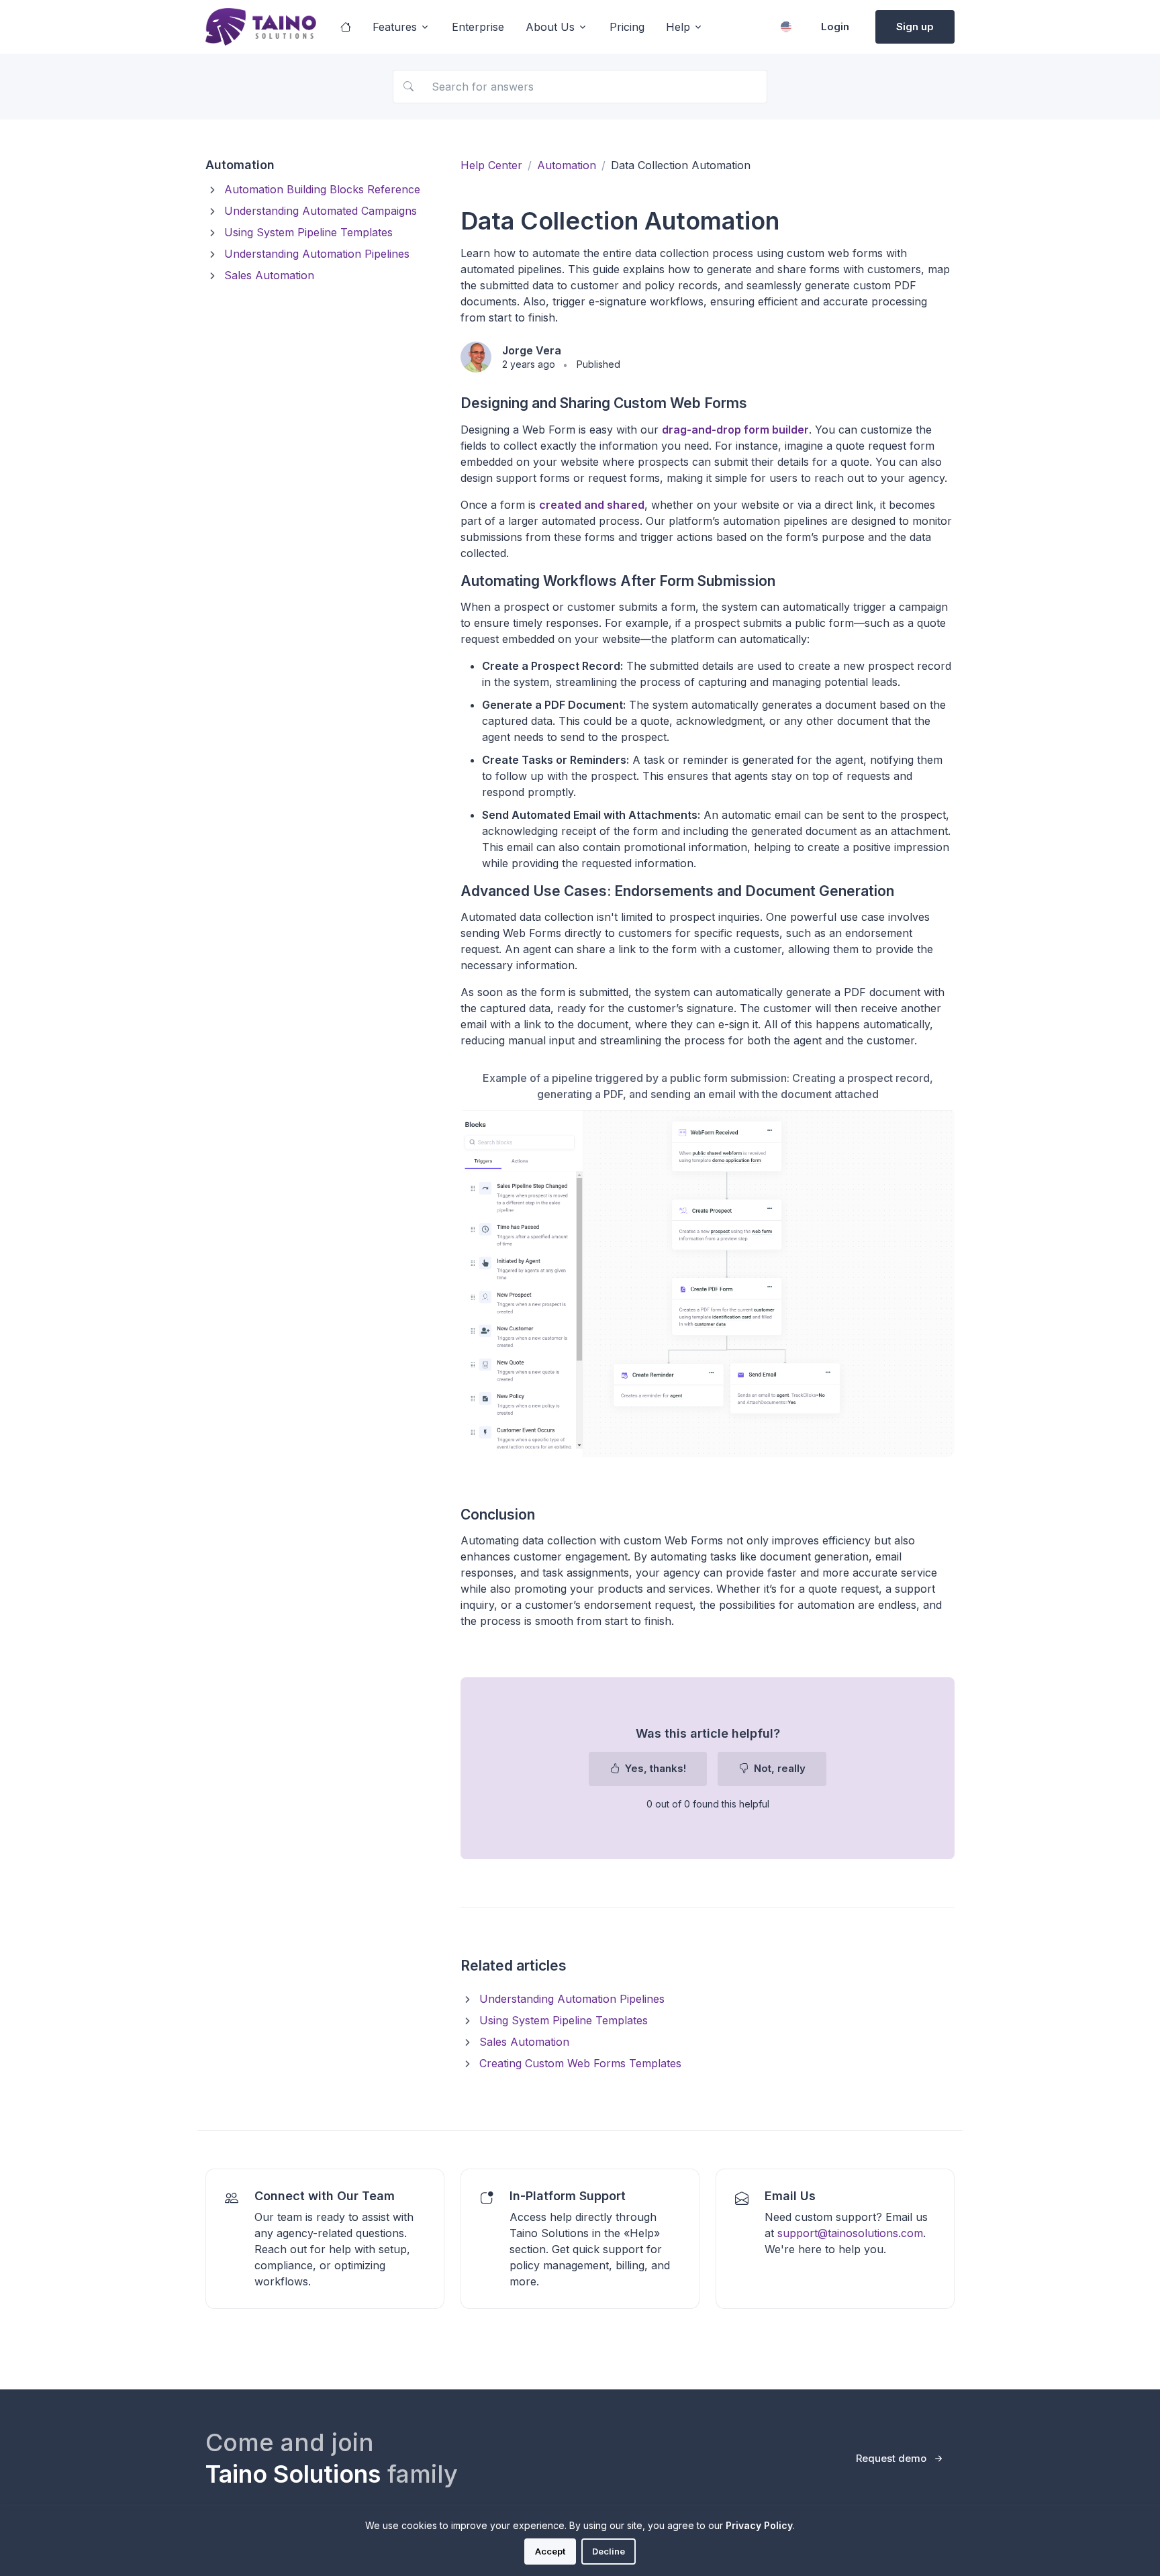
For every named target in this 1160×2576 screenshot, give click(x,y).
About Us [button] (550, 27)
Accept (550, 2551)
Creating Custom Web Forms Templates (580, 2063)
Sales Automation (269, 275)
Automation (567, 165)
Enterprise (478, 27)
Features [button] (395, 27)
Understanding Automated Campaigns (321, 211)
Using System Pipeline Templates (308, 232)
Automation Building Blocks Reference (322, 189)
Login (835, 27)
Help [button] (678, 27)
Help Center (491, 165)
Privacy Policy (759, 2525)
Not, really (778, 1768)
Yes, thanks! (654, 1768)
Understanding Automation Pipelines (317, 254)
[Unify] (261, 27)
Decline (609, 2551)
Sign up (915, 27)
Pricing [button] (627, 27)
